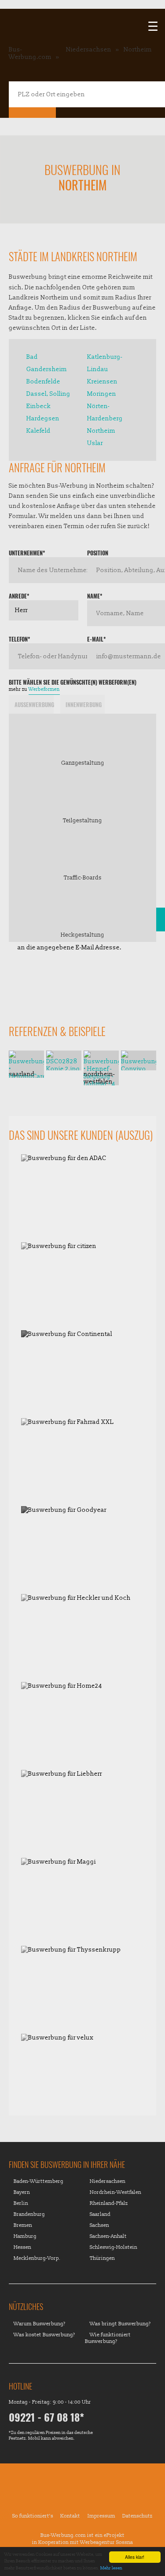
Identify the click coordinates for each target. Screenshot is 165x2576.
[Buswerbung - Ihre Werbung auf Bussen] (82, 18)
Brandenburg (29, 2214)
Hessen (22, 2247)
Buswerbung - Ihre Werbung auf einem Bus (83, 2493)
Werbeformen (44, 689)
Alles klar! (135, 2557)
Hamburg (25, 2236)
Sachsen (99, 2225)
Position (98, 553)
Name (95, 596)
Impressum (101, 2516)
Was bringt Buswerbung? (120, 2324)
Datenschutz (137, 2516)
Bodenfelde (43, 381)
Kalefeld (38, 431)
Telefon (19, 639)
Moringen (102, 394)
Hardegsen (43, 418)
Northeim (138, 49)
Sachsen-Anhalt (108, 2236)
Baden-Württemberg (38, 2181)
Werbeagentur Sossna (106, 2542)
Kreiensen (102, 381)
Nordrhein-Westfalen (115, 2192)
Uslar (95, 443)
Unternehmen (27, 553)
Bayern (22, 2192)
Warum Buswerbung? (40, 2324)
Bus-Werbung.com (30, 53)
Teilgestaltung (82, 820)
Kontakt (70, 2516)
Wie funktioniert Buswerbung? (108, 2338)
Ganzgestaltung (83, 763)
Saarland (100, 2214)
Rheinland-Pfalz (109, 2203)
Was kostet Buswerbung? (44, 2335)
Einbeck (39, 406)
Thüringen (102, 2258)
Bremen (23, 2225)
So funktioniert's (33, 2516)
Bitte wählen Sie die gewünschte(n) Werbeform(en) (73, 682)
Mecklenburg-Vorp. (37, 2258)
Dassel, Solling (48, 394)
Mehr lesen (111, 2568)
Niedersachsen (89, 49)
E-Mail (96, 639)
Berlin (21, 2203)
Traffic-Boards (83, 877)
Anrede (19, 596)
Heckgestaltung (82, 935)
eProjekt (114, 2535)
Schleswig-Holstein (114, 2247)
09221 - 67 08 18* (46, 2417)
